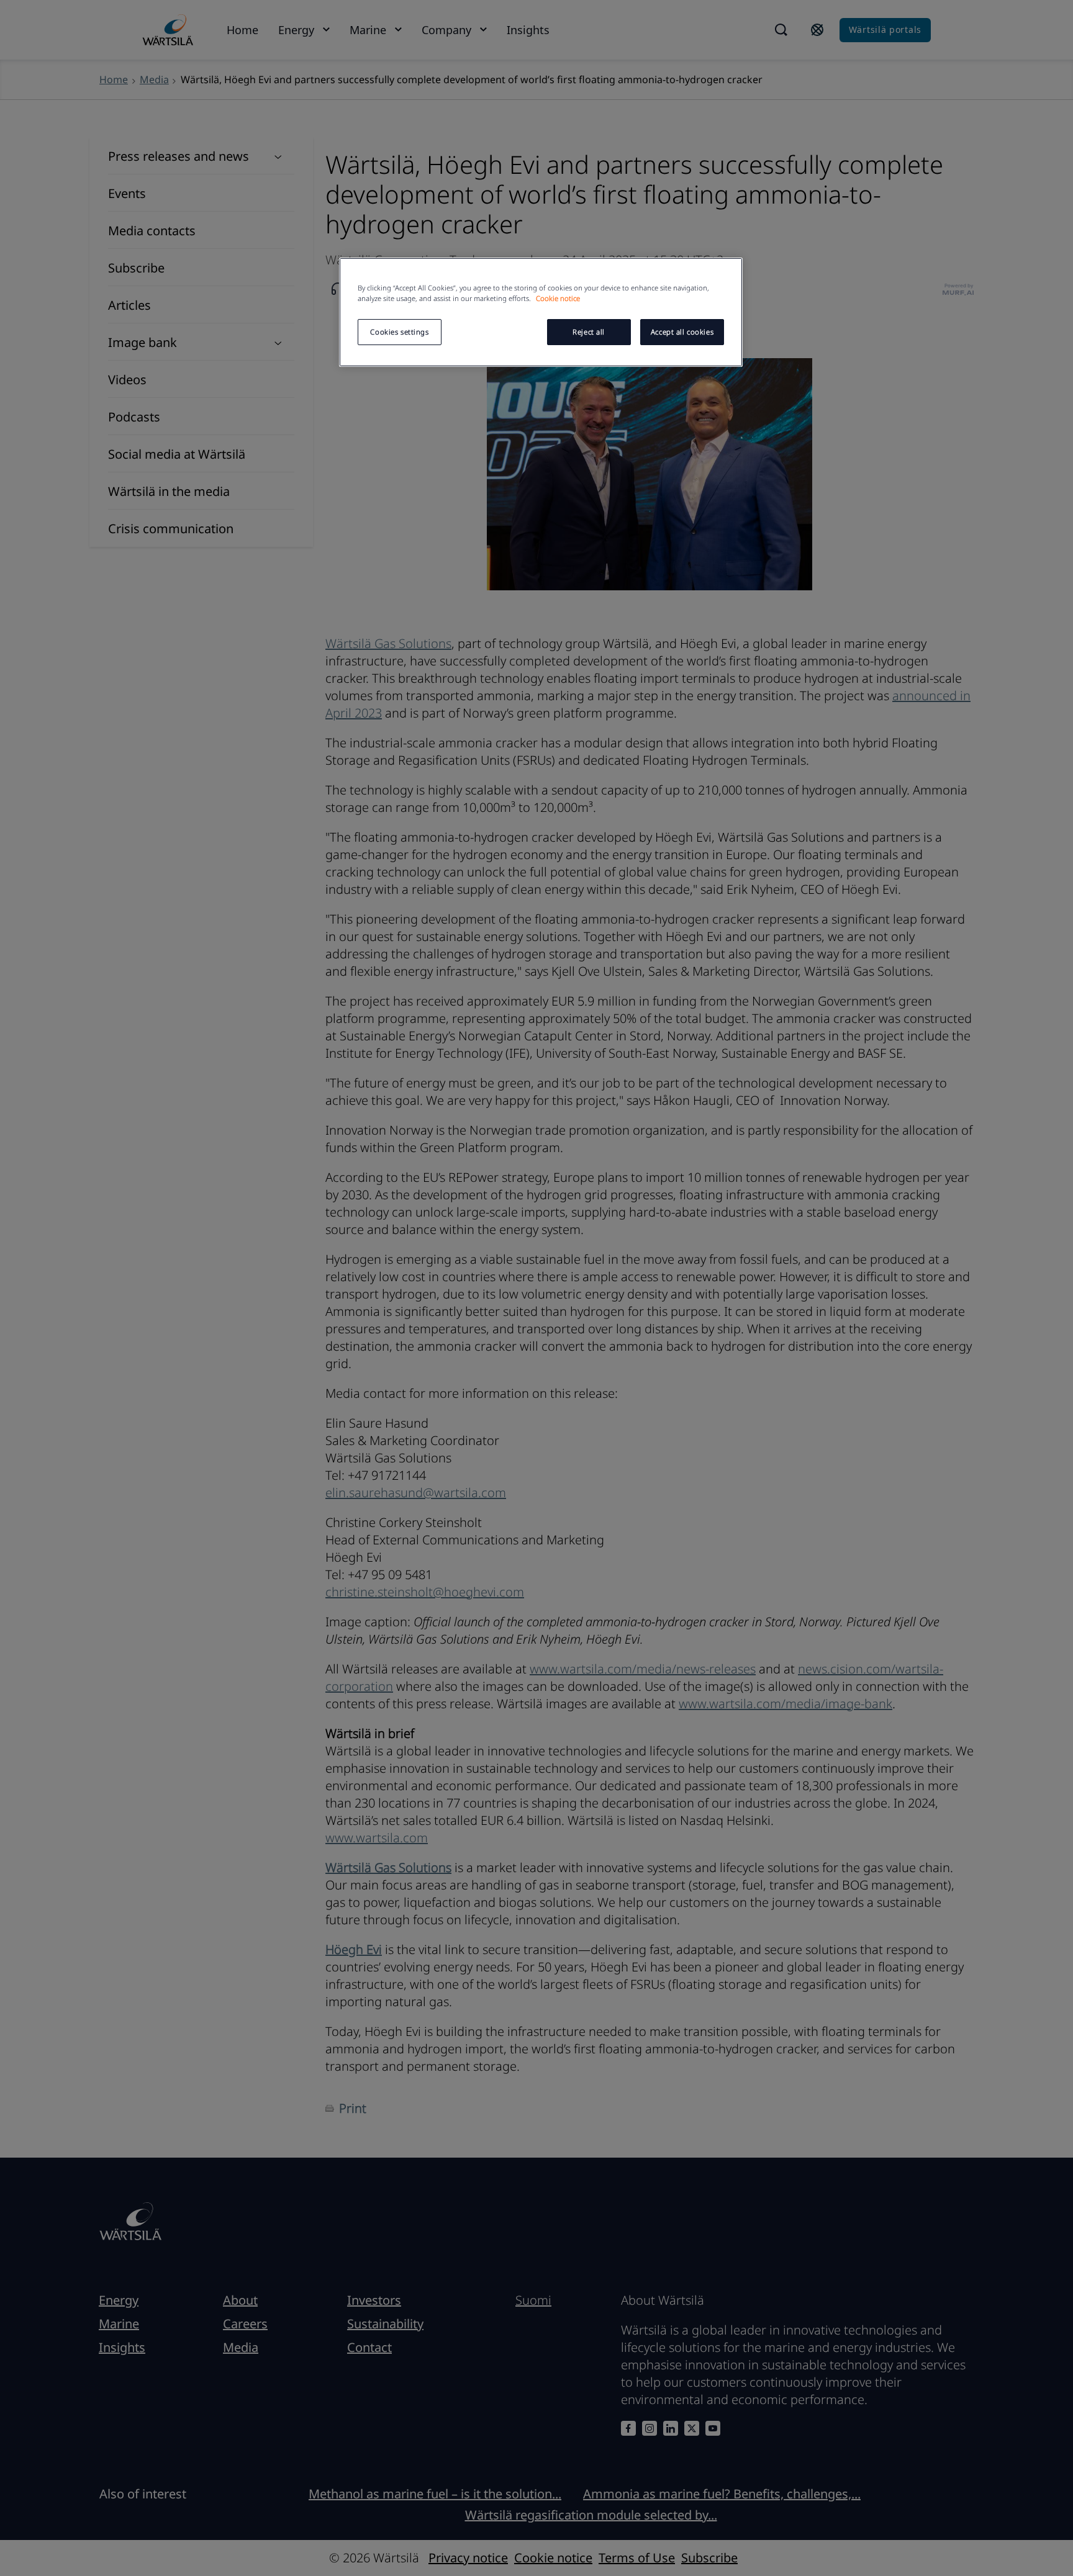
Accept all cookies (682, 332)
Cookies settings (399, 332)
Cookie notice (558, 298)
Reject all (589, 332)
